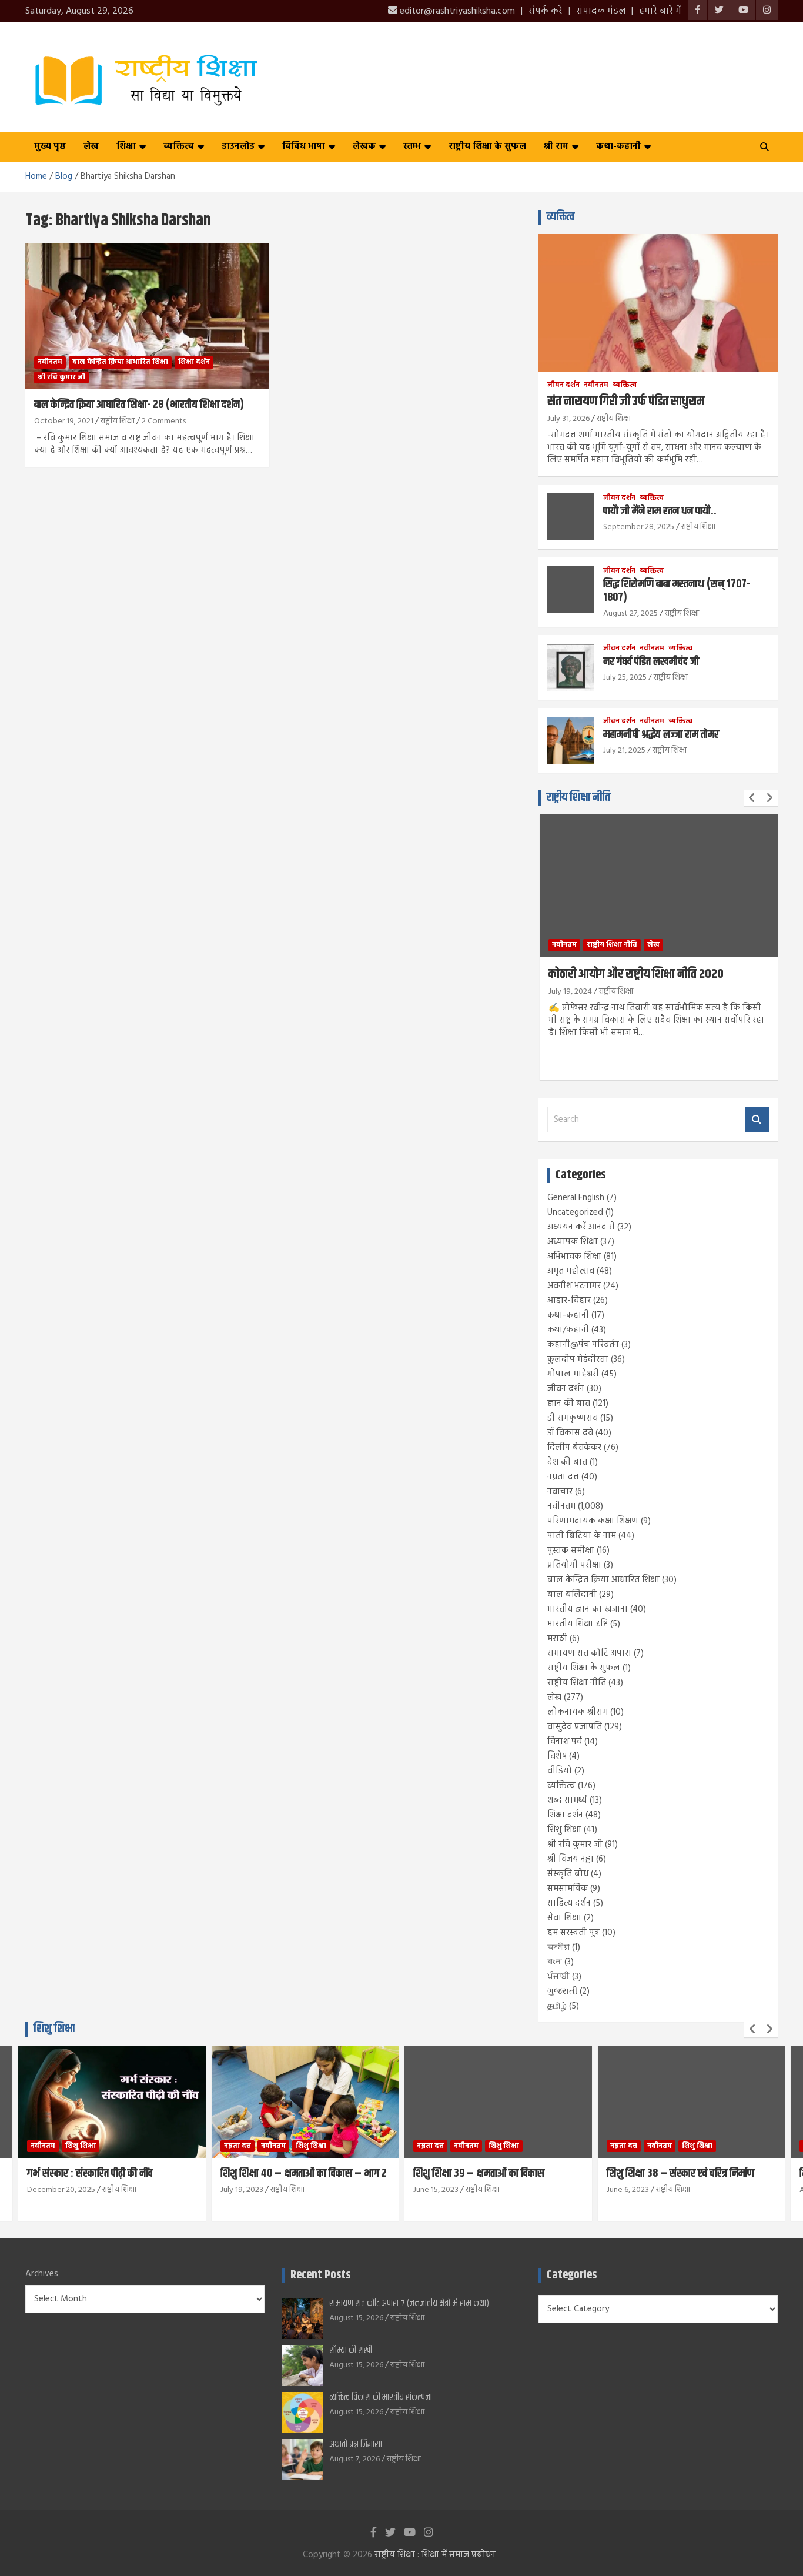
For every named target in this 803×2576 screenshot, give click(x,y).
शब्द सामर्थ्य (567, 1800)
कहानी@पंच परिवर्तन (583, 1345)
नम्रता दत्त (563, 1477)
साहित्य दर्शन (569, 1903)
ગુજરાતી (562, 1992)
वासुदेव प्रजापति (575, 1727)
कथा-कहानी (618, 146)
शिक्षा (126, 146)
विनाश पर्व (565, 1742)
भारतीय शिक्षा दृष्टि (578, 1624)
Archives (42, 2274)
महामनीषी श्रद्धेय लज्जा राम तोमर (661, 735)
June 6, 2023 (628, 2190)
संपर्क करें (546, 11)
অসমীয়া (558, 1947)
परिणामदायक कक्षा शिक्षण (593, 1521)
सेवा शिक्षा (564, 1918)
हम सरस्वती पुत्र (573, 1933)
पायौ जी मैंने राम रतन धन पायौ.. (660, 511)
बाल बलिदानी (572, 1595)
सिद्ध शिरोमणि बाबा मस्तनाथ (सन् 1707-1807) (677, 591)
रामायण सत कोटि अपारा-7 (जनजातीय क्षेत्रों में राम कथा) (409, 2303)
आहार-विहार (569, 1301)
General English (576, 1198)
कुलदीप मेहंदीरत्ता (578, 1359)
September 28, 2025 (639, 527)
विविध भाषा (304, 146)
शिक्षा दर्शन (194, 362)
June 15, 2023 (436, 2190)
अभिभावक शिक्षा (574, 1257)
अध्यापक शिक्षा (573, 1242)
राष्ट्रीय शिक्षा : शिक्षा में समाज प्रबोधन (435, 2555)
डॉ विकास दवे (570, 1433)
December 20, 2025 (61, 2190)
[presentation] (752, 798)
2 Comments (164, 421)
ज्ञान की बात (569, 1404)
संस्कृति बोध (568, 1874)
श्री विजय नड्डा (571, 1859)
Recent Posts (320, 2275)
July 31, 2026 (568, 419)
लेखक (364, 146)
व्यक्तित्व (179, 146)
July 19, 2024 (570, 992)
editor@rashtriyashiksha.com (456, 11)
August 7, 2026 (354, 2459)
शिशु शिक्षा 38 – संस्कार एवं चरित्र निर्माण (680, 2174)
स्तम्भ (412, 146)
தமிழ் (557, 2006)
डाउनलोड (238, 146)
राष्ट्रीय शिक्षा (118, 421)
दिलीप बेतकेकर (574, 1448)
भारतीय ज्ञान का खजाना (588, 1609)
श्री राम (556, 146)
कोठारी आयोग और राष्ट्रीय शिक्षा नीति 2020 (636, 974)
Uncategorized (575, 1212)
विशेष (557, 1756)
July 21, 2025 (624, 751)
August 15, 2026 (356, 2318)
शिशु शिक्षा (564, 1830)
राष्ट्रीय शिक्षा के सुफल (487, 146)
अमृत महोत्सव (571, 1271)
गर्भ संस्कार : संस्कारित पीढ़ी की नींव (90, 2174)
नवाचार (560, 1492)
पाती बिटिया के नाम (582, 1536)
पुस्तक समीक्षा (571, 1551)
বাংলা (555, 1962)
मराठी (557, 1639)
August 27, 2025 (630, 614)
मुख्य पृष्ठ (50, 146)
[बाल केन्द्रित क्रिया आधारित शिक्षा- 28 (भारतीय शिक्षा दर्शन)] (147, 316)
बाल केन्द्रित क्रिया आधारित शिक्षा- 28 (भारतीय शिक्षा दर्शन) (139, 405)
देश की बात (567, 1462)
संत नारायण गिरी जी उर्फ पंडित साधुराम (626, 402)
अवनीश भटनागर (574, 1286)
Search (757, 1120)
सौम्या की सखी (351, 2351)
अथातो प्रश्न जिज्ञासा (356, 2445)
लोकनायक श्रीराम (578, 1712)
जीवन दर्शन (563, 385)
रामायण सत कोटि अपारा (589, 1653)
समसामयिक (568, 1889)
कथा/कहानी (568, 1330)
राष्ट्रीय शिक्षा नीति (578, 798)
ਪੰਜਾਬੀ (558, 1977)
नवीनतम (50, 362)
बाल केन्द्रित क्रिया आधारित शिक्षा (120, 362)
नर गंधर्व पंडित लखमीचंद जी (651, 662)
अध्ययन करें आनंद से (581, 1227)
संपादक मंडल (601, 11)
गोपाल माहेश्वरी (573, 1374)
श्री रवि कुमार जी (61, 377)
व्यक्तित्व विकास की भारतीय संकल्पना (381, 2398)
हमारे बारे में (660, 11)
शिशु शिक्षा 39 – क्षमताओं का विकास (479, 2174)
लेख (91, 146)
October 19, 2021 (64, 421)
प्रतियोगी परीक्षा (574, 1565)
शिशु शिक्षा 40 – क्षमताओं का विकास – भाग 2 (304, 2174)
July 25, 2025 (625, 678)
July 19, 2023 (242, 2190)
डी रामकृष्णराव (573, 1418)
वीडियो (560, 1771)
